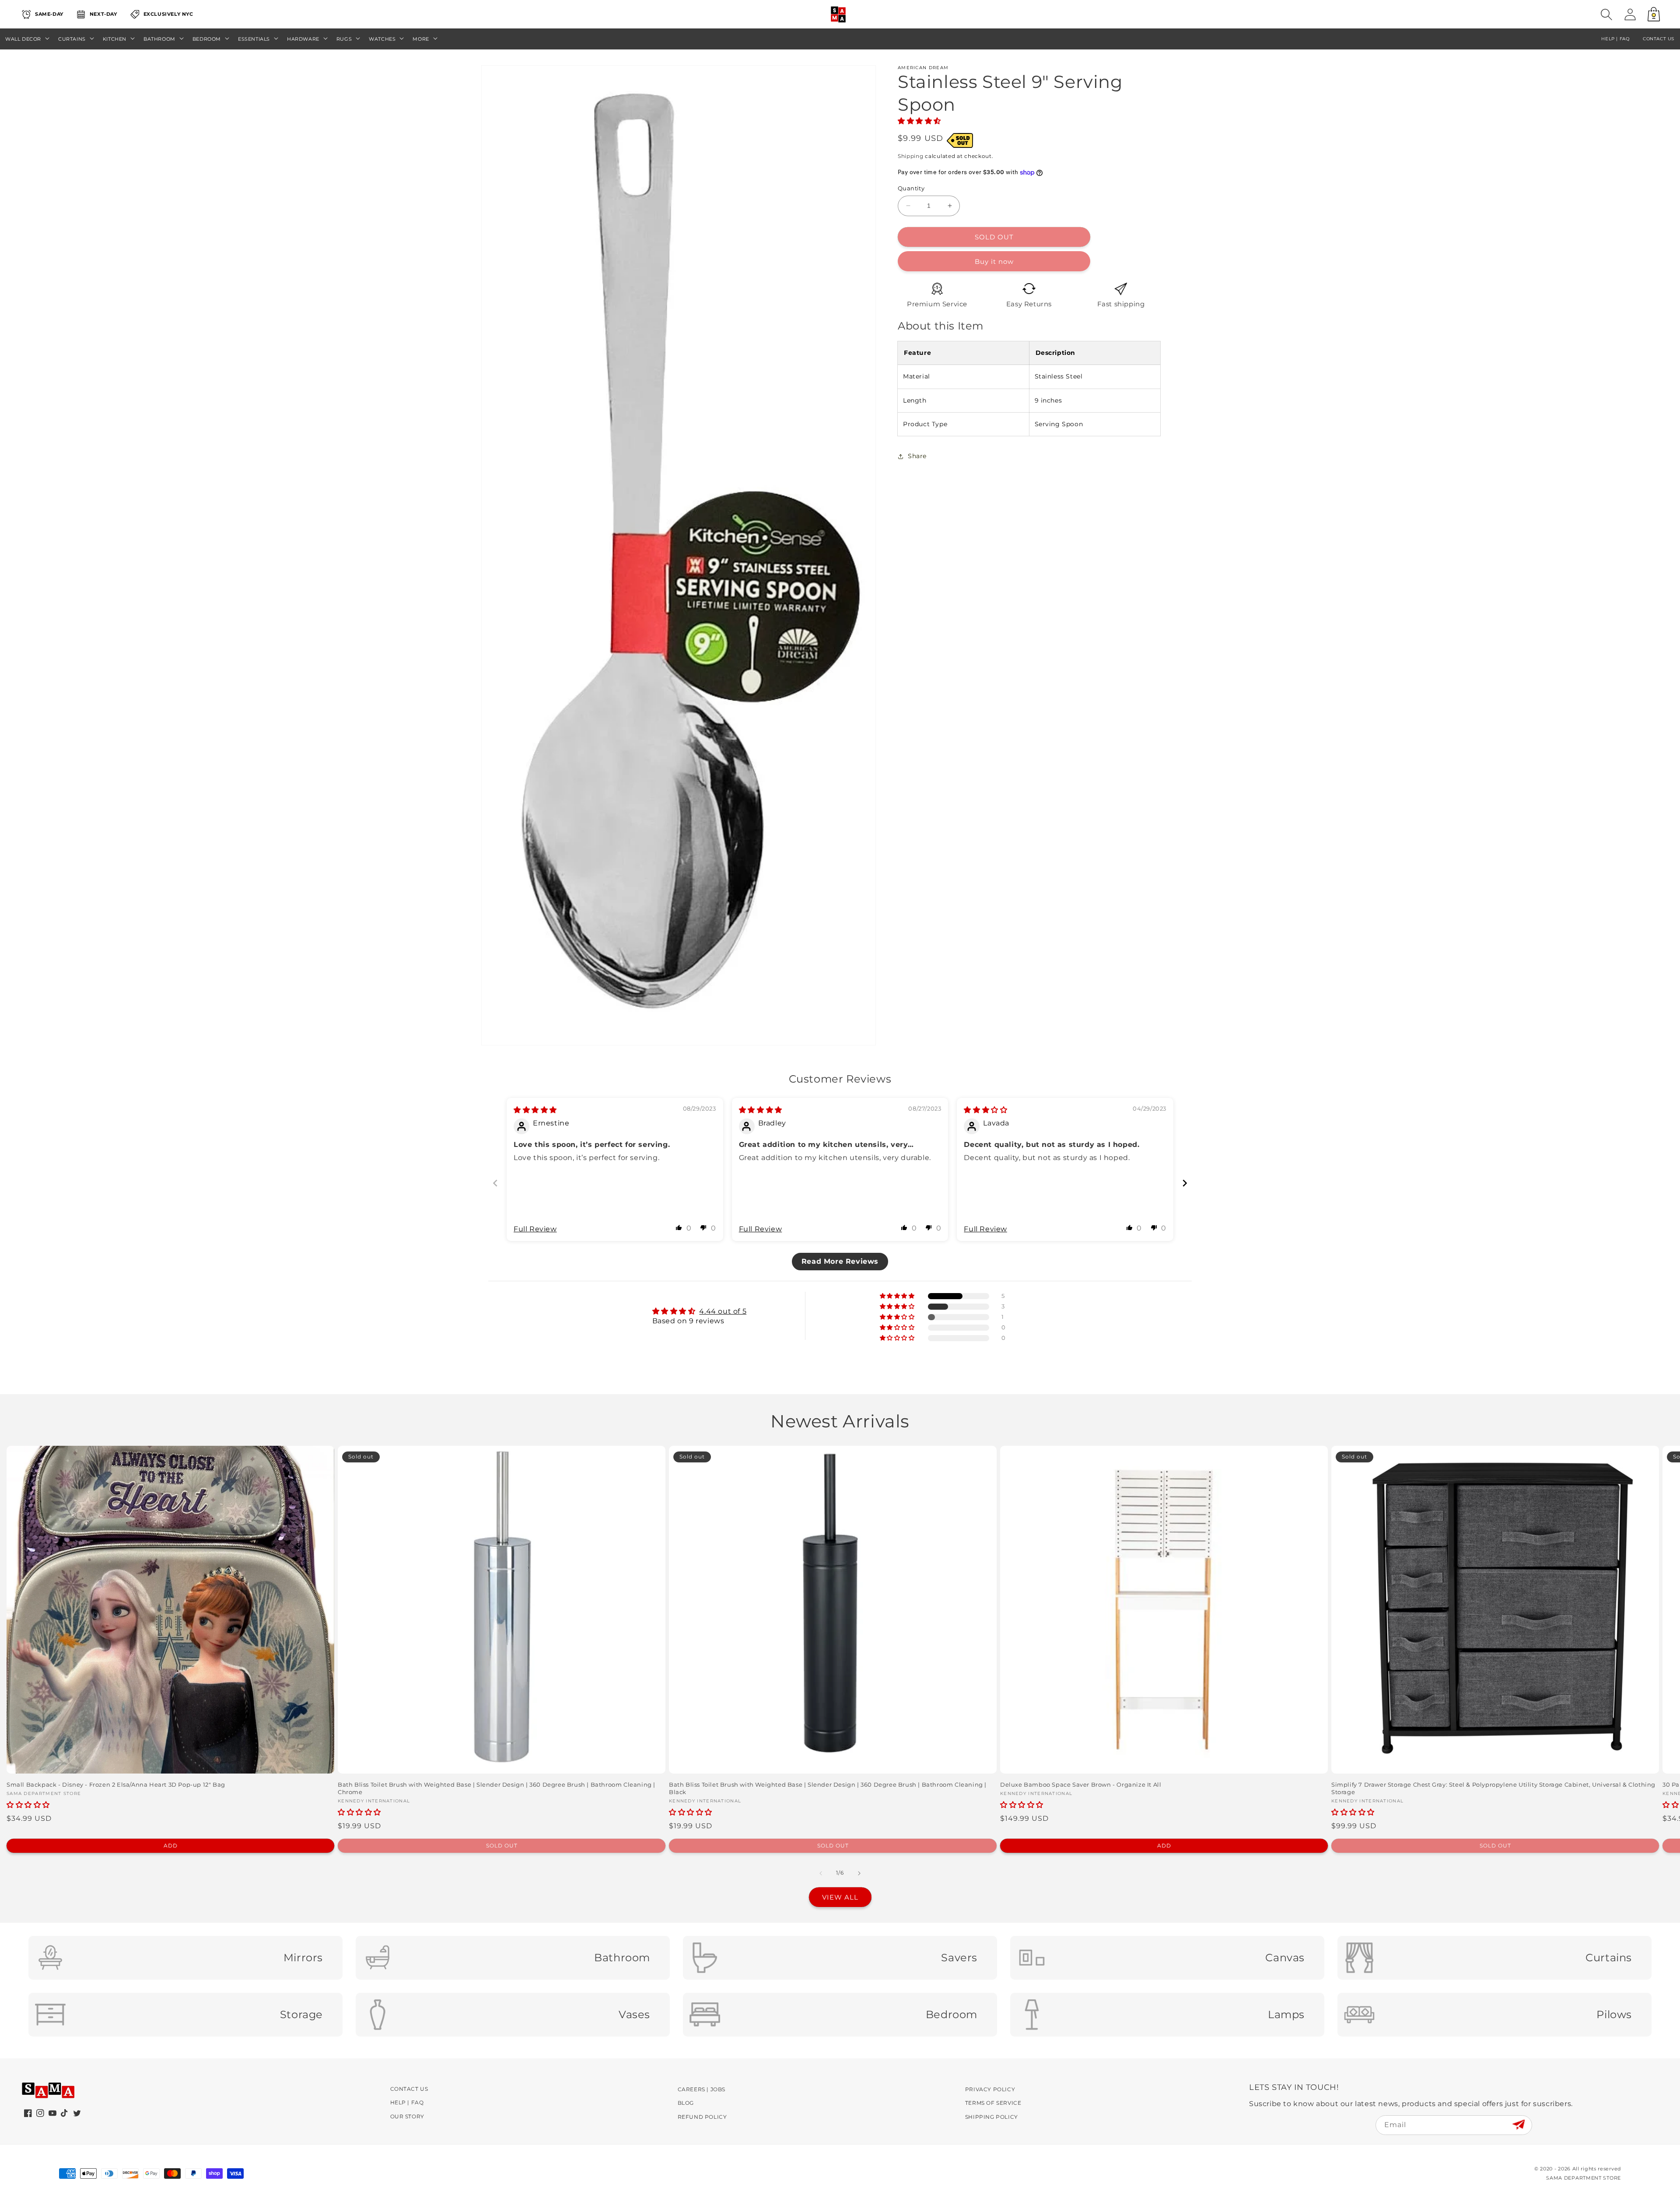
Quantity (911, 188)
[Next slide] (1185, 1183)
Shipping (911, 156)
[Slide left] (821, 1873)
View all (840, 1897)
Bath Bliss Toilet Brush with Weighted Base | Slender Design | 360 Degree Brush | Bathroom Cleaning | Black (828, 1788)
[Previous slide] (495, 1183)
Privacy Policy (990, 2089)
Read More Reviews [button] (840, 1261)
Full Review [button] (535, 1229)
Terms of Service (993, 2103)
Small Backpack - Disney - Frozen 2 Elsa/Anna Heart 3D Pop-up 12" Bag (116, 1784)
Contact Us (409, 2089)
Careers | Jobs (702, 2089)
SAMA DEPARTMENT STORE (1584, 2178)
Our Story (407, 2116)
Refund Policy (702, 2117)
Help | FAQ (407, 2102)
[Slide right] (859, 1873)
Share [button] (917, 456)
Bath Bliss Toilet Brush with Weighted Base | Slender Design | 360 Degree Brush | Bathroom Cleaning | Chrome (497, 1788)
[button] (1606, 14)
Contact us (1659, 39)
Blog (686, 2103)
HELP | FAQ (1615, 39)
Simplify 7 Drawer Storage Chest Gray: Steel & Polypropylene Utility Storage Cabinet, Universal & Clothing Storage (1493, 1788)
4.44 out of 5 (723, 1311)
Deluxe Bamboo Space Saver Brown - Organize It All (1081, 1784)
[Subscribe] (1518, 2125)
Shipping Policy (992, 2117)
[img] (535, 1110)
